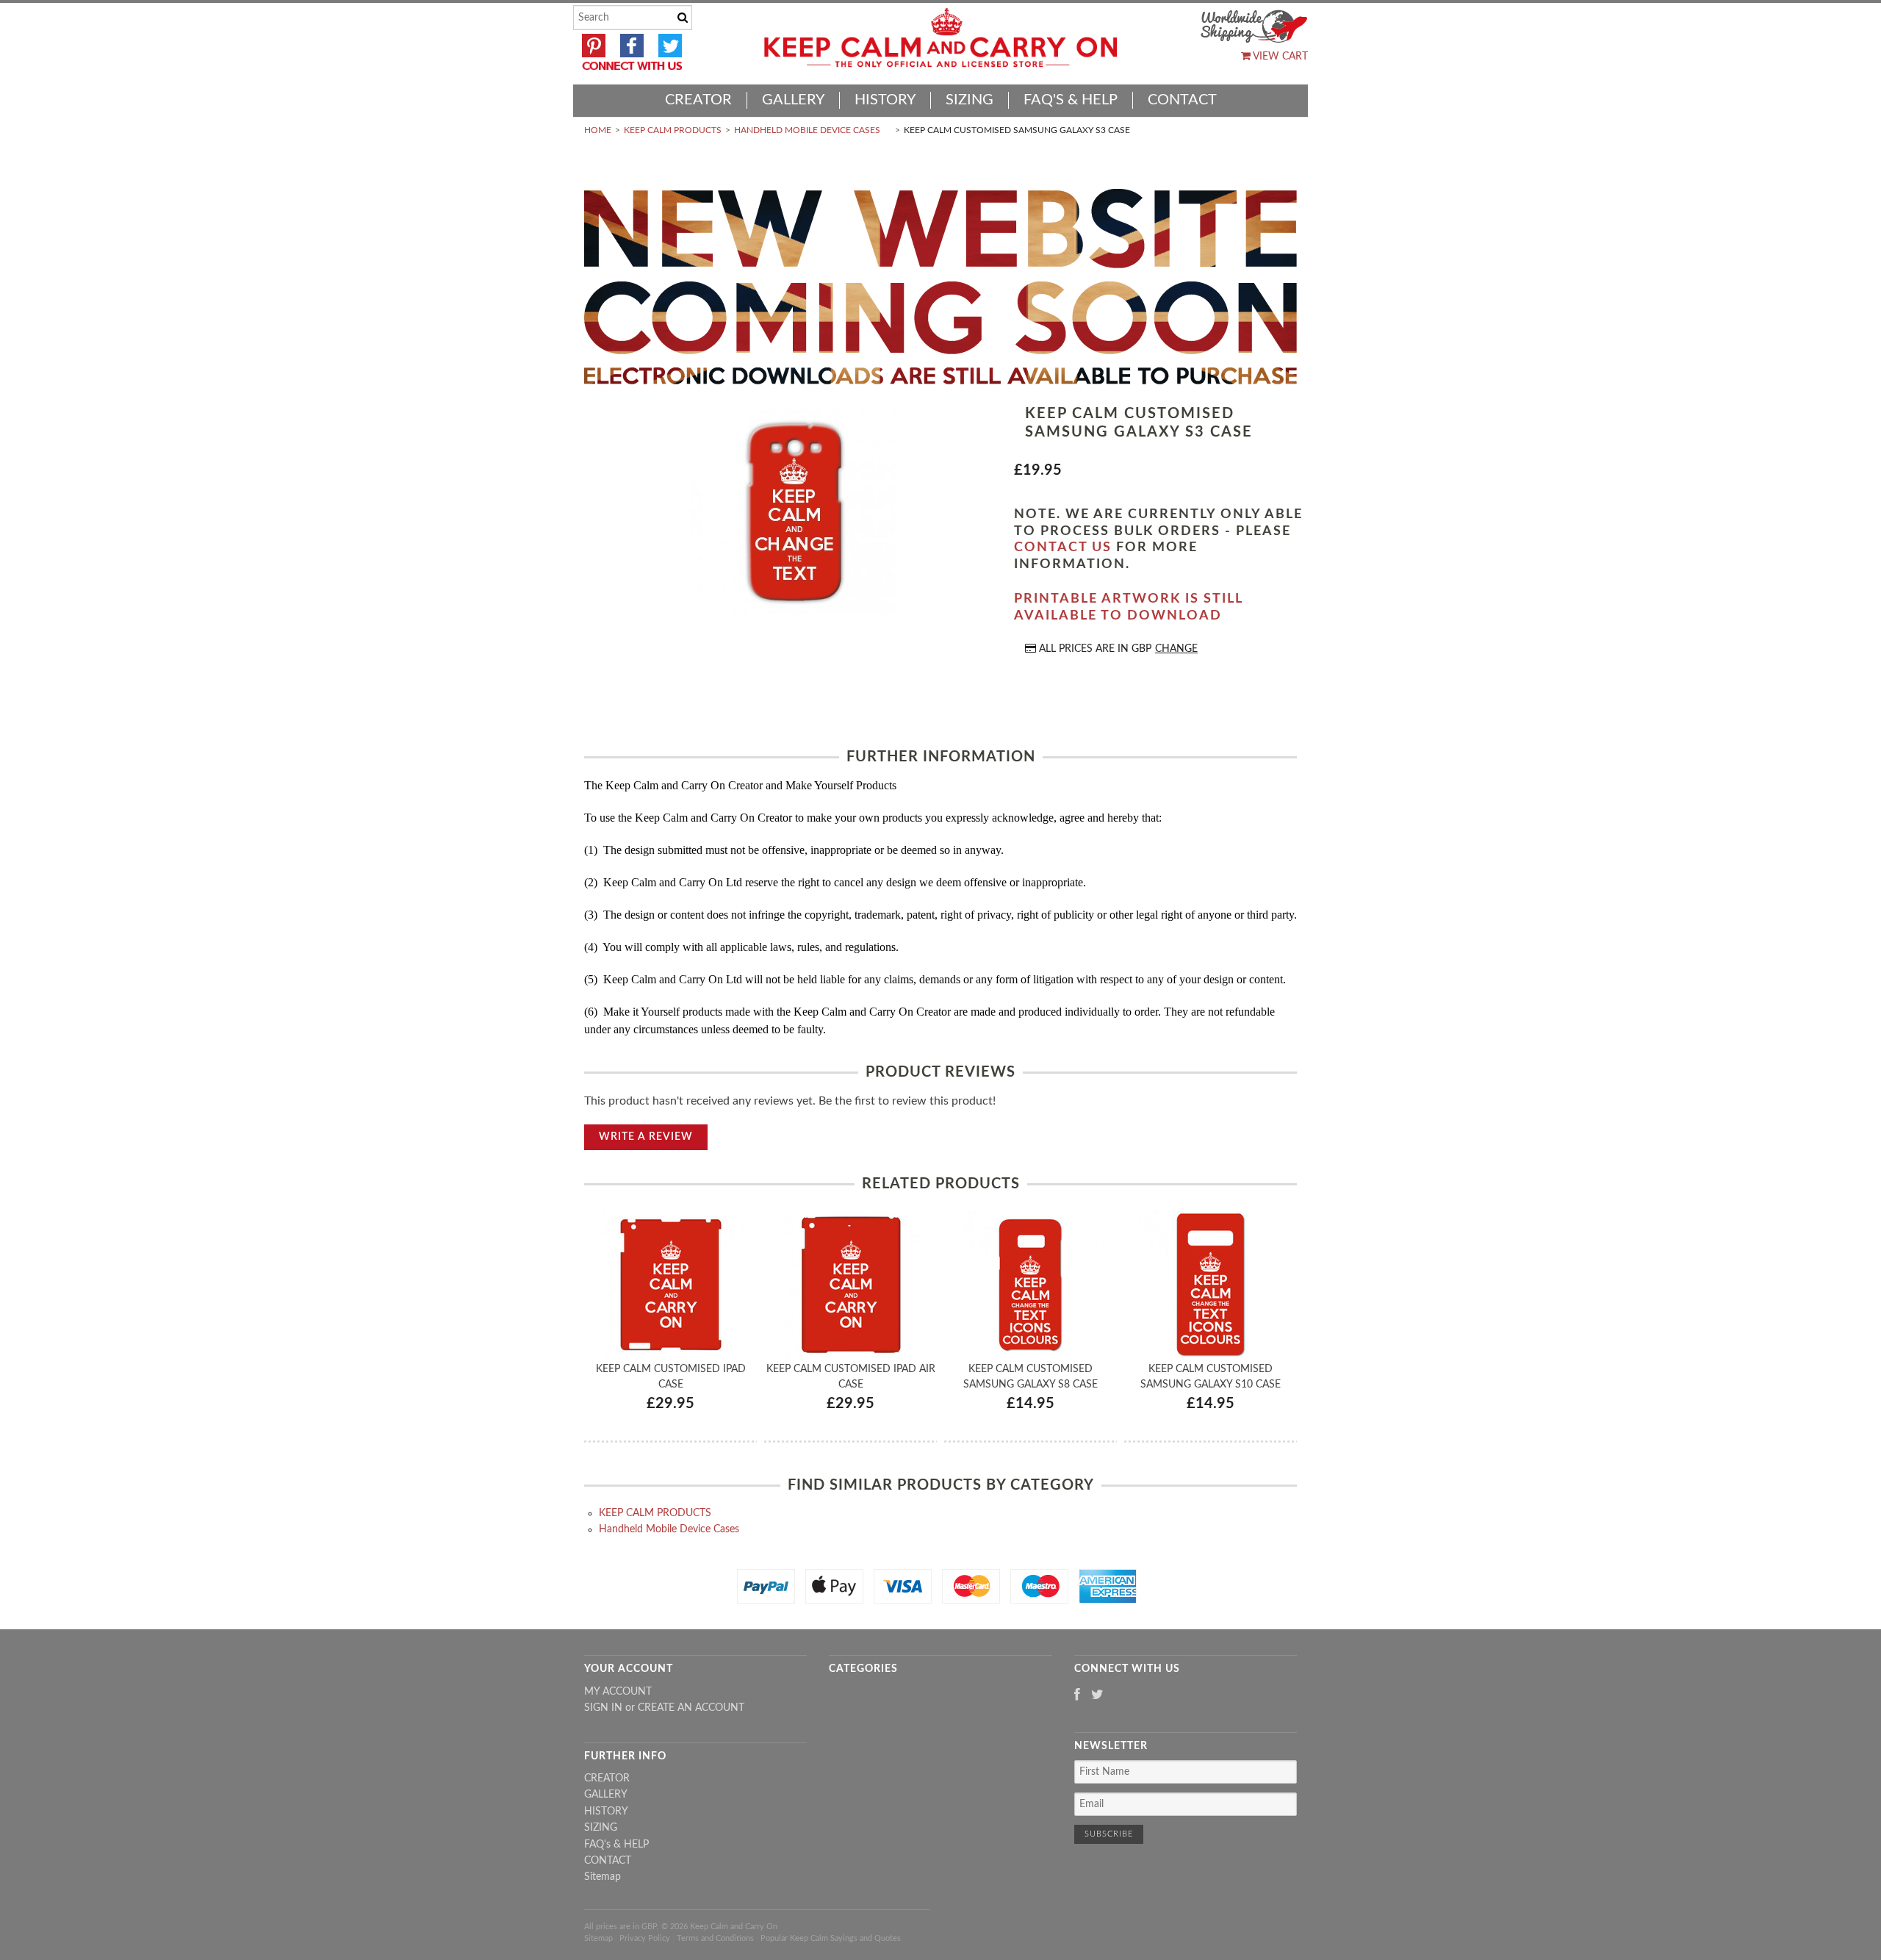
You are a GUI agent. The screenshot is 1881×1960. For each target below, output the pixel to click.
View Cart (1279, 57)
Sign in (603, 1708)
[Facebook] (1077, 1696)
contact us (1063, 548)
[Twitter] (1097, 1696)
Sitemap (603, 1877)
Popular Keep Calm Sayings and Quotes (831, 1938)
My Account (618, 1692)
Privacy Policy (645, 1938)
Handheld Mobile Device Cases (807, 130)
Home (598, 130)
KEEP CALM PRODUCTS (673, 130)
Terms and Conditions (715, 1938)
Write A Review (646, 1137)
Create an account (691, 1708)
